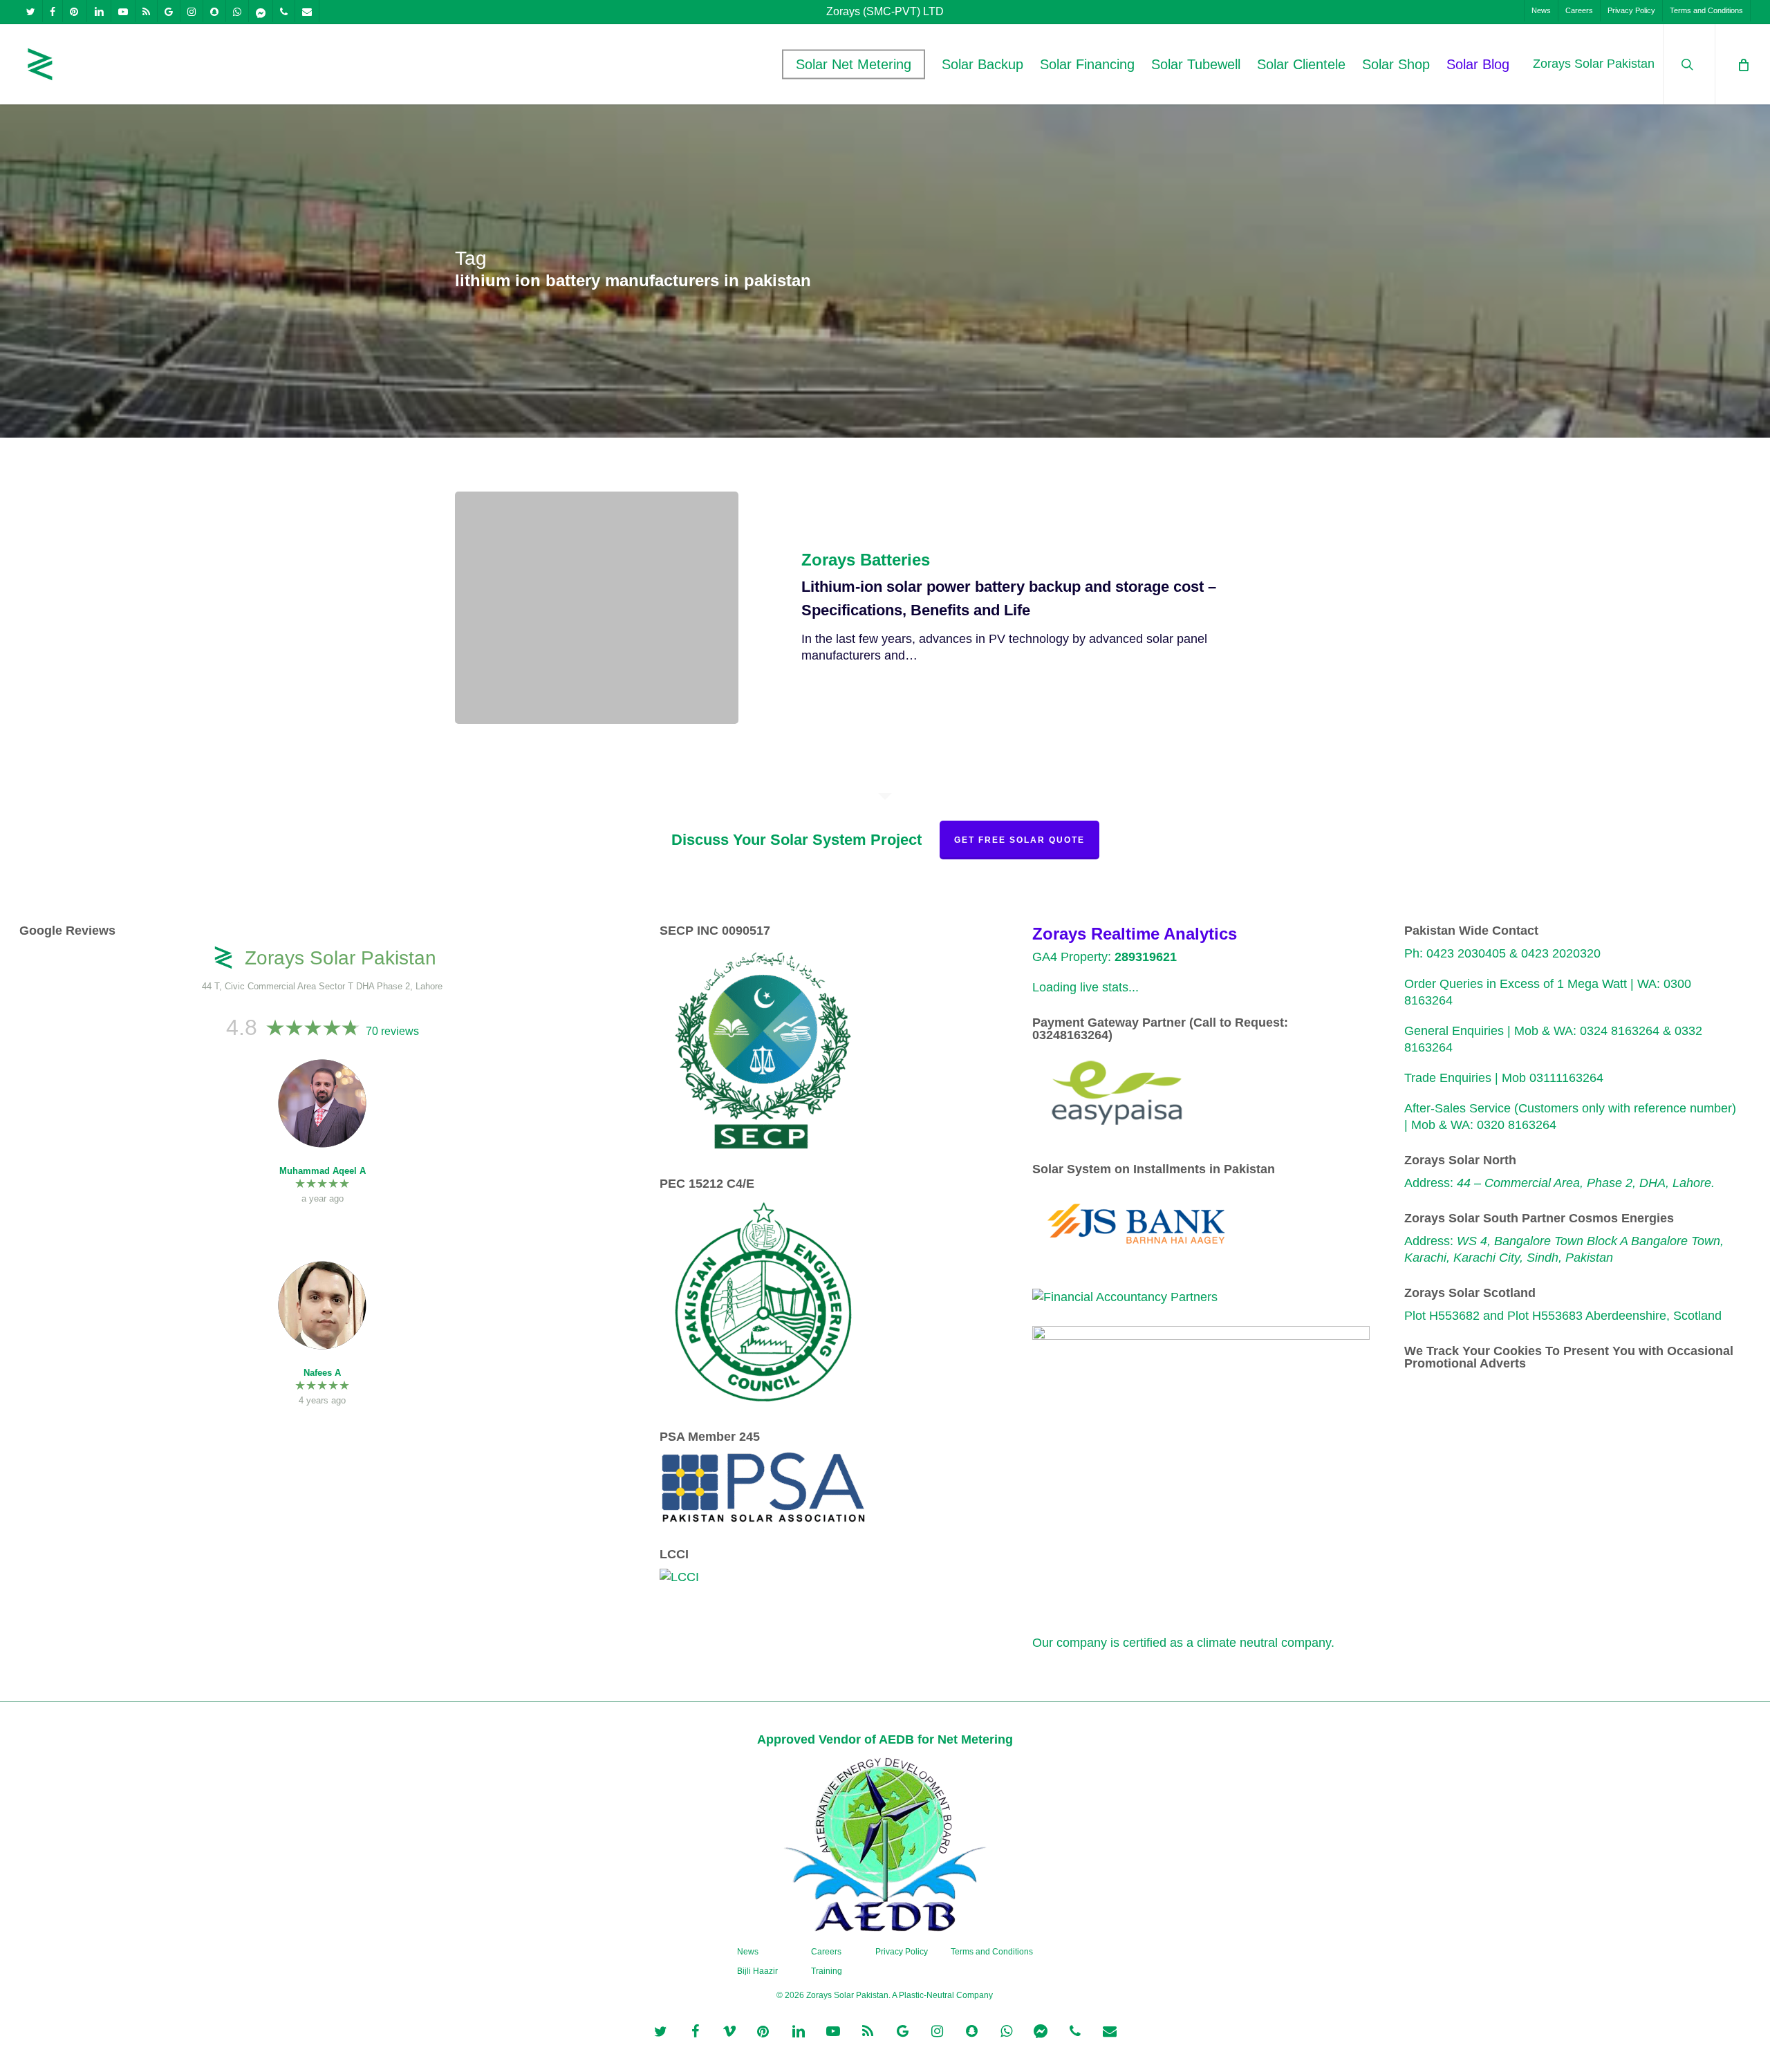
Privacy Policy (902, 1952)
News (748, 1952)
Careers (826, 1952)
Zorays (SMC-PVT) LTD (885, 11)
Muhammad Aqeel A (323, 1171)
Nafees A (322, 1373)
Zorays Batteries (866, 560)
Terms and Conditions (992, 1952)
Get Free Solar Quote (1019, 840)
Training (827, 1971)
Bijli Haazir (757, 1971)
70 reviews (392, 1031)
